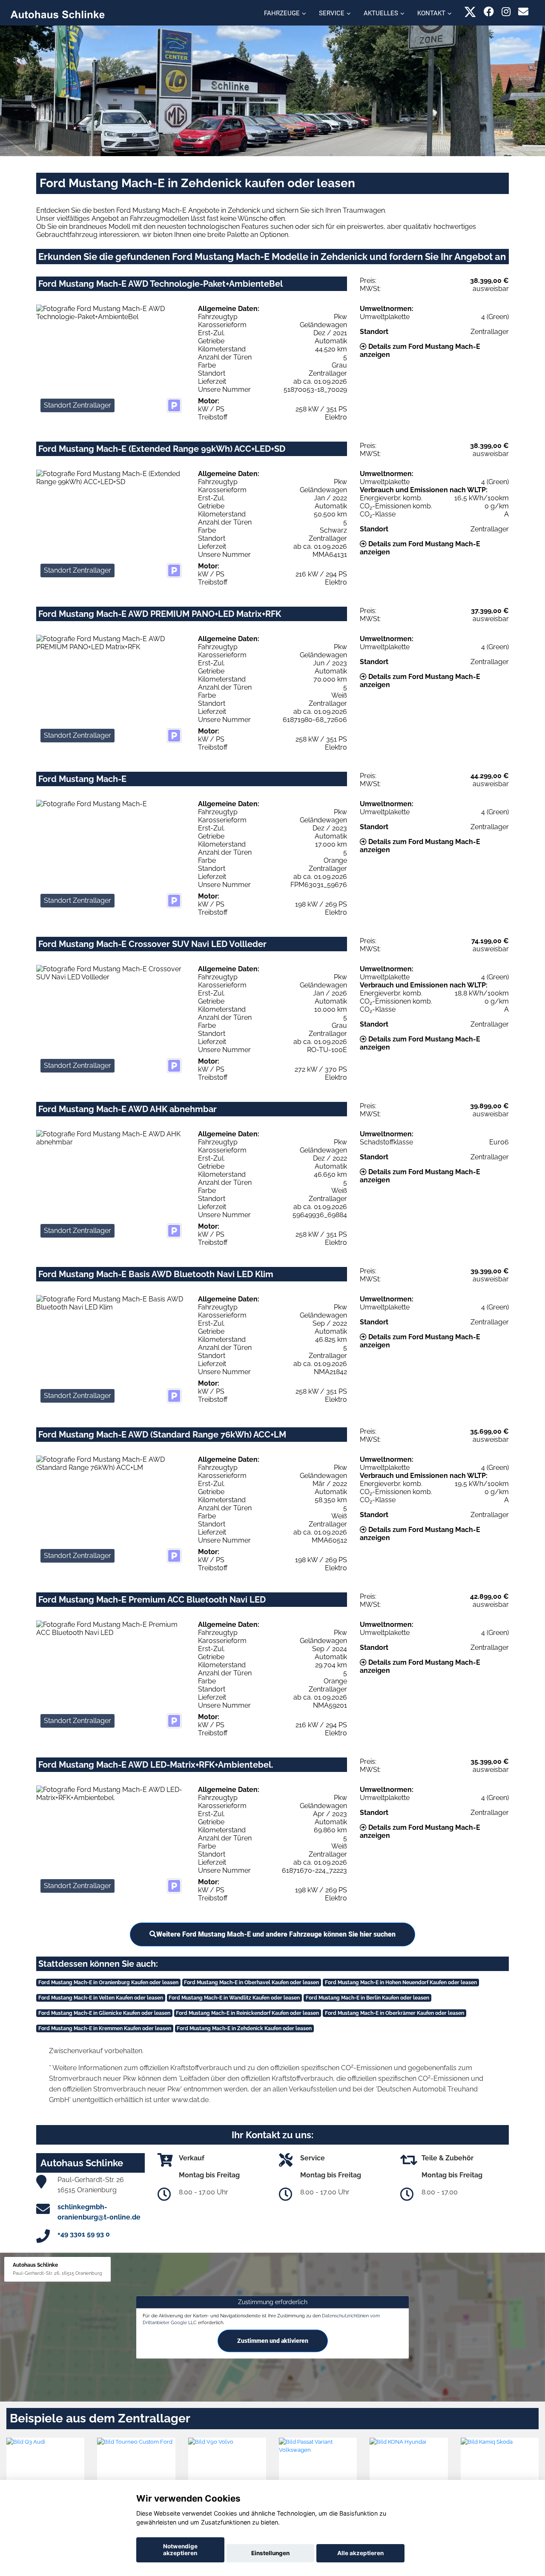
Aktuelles (381, 13)
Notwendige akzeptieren (180, 2550)
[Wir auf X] (470, 12)
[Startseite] (57, 14)
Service (332, 13)
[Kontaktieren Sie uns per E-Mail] (523, 12)
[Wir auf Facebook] (489, 12)
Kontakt (431, 13)
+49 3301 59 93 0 (84, 2234)
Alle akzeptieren (360, 2553)
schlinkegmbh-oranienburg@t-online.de (99, 2212)
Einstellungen (270, 2553)
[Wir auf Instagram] (506, 12)
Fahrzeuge (282, 13)
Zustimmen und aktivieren (273, 2341)
